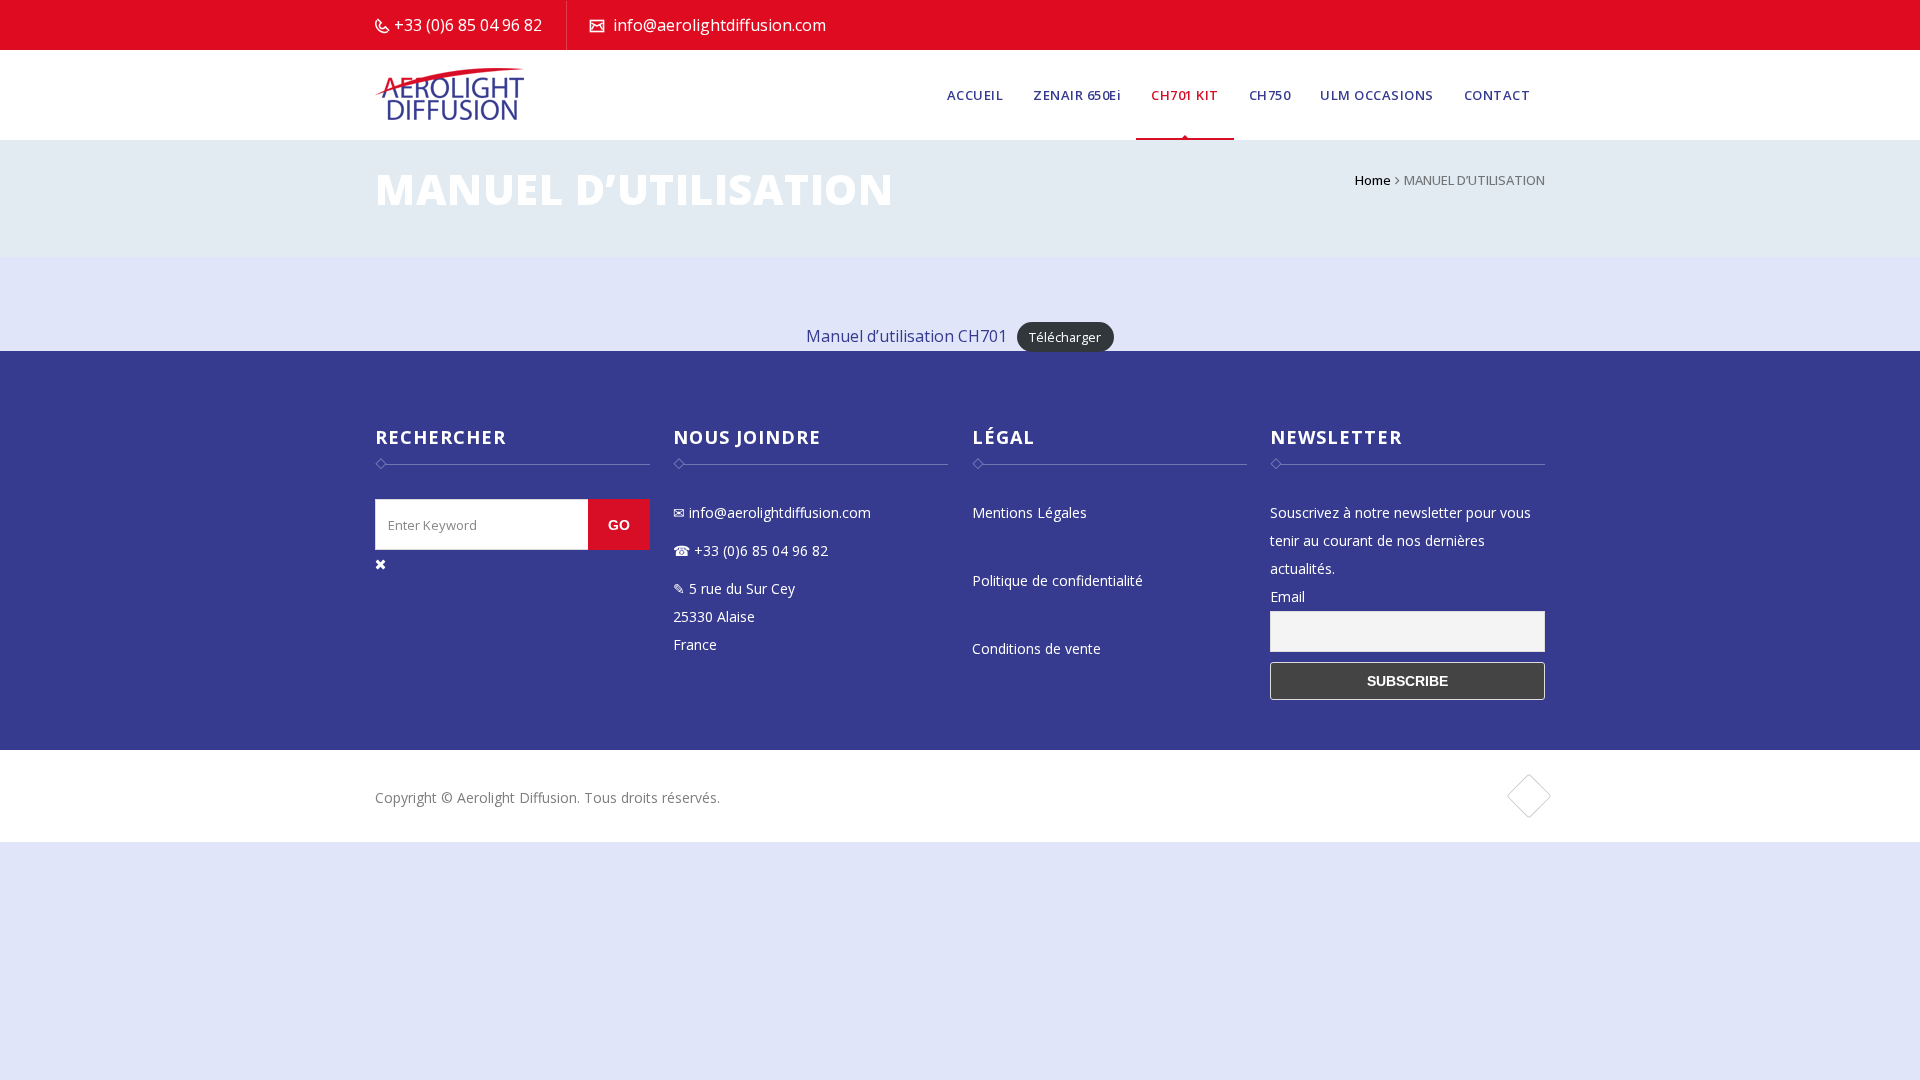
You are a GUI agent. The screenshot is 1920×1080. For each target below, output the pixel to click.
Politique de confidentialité (1057, 580)
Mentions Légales (1029, 512)
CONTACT (1497, 95)
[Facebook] (1529, 796)
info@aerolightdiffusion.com (719, 25)
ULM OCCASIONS (1377, 95)
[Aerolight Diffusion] (451, 95)
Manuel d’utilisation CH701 (906, 336)
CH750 (1270, 95)
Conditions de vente (1036, 648)
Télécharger (1065, 337)
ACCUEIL (975, 95)
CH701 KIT (1185, 95)
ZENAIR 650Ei (1077, 95)
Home (1373, 180)
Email (1287, 596)
